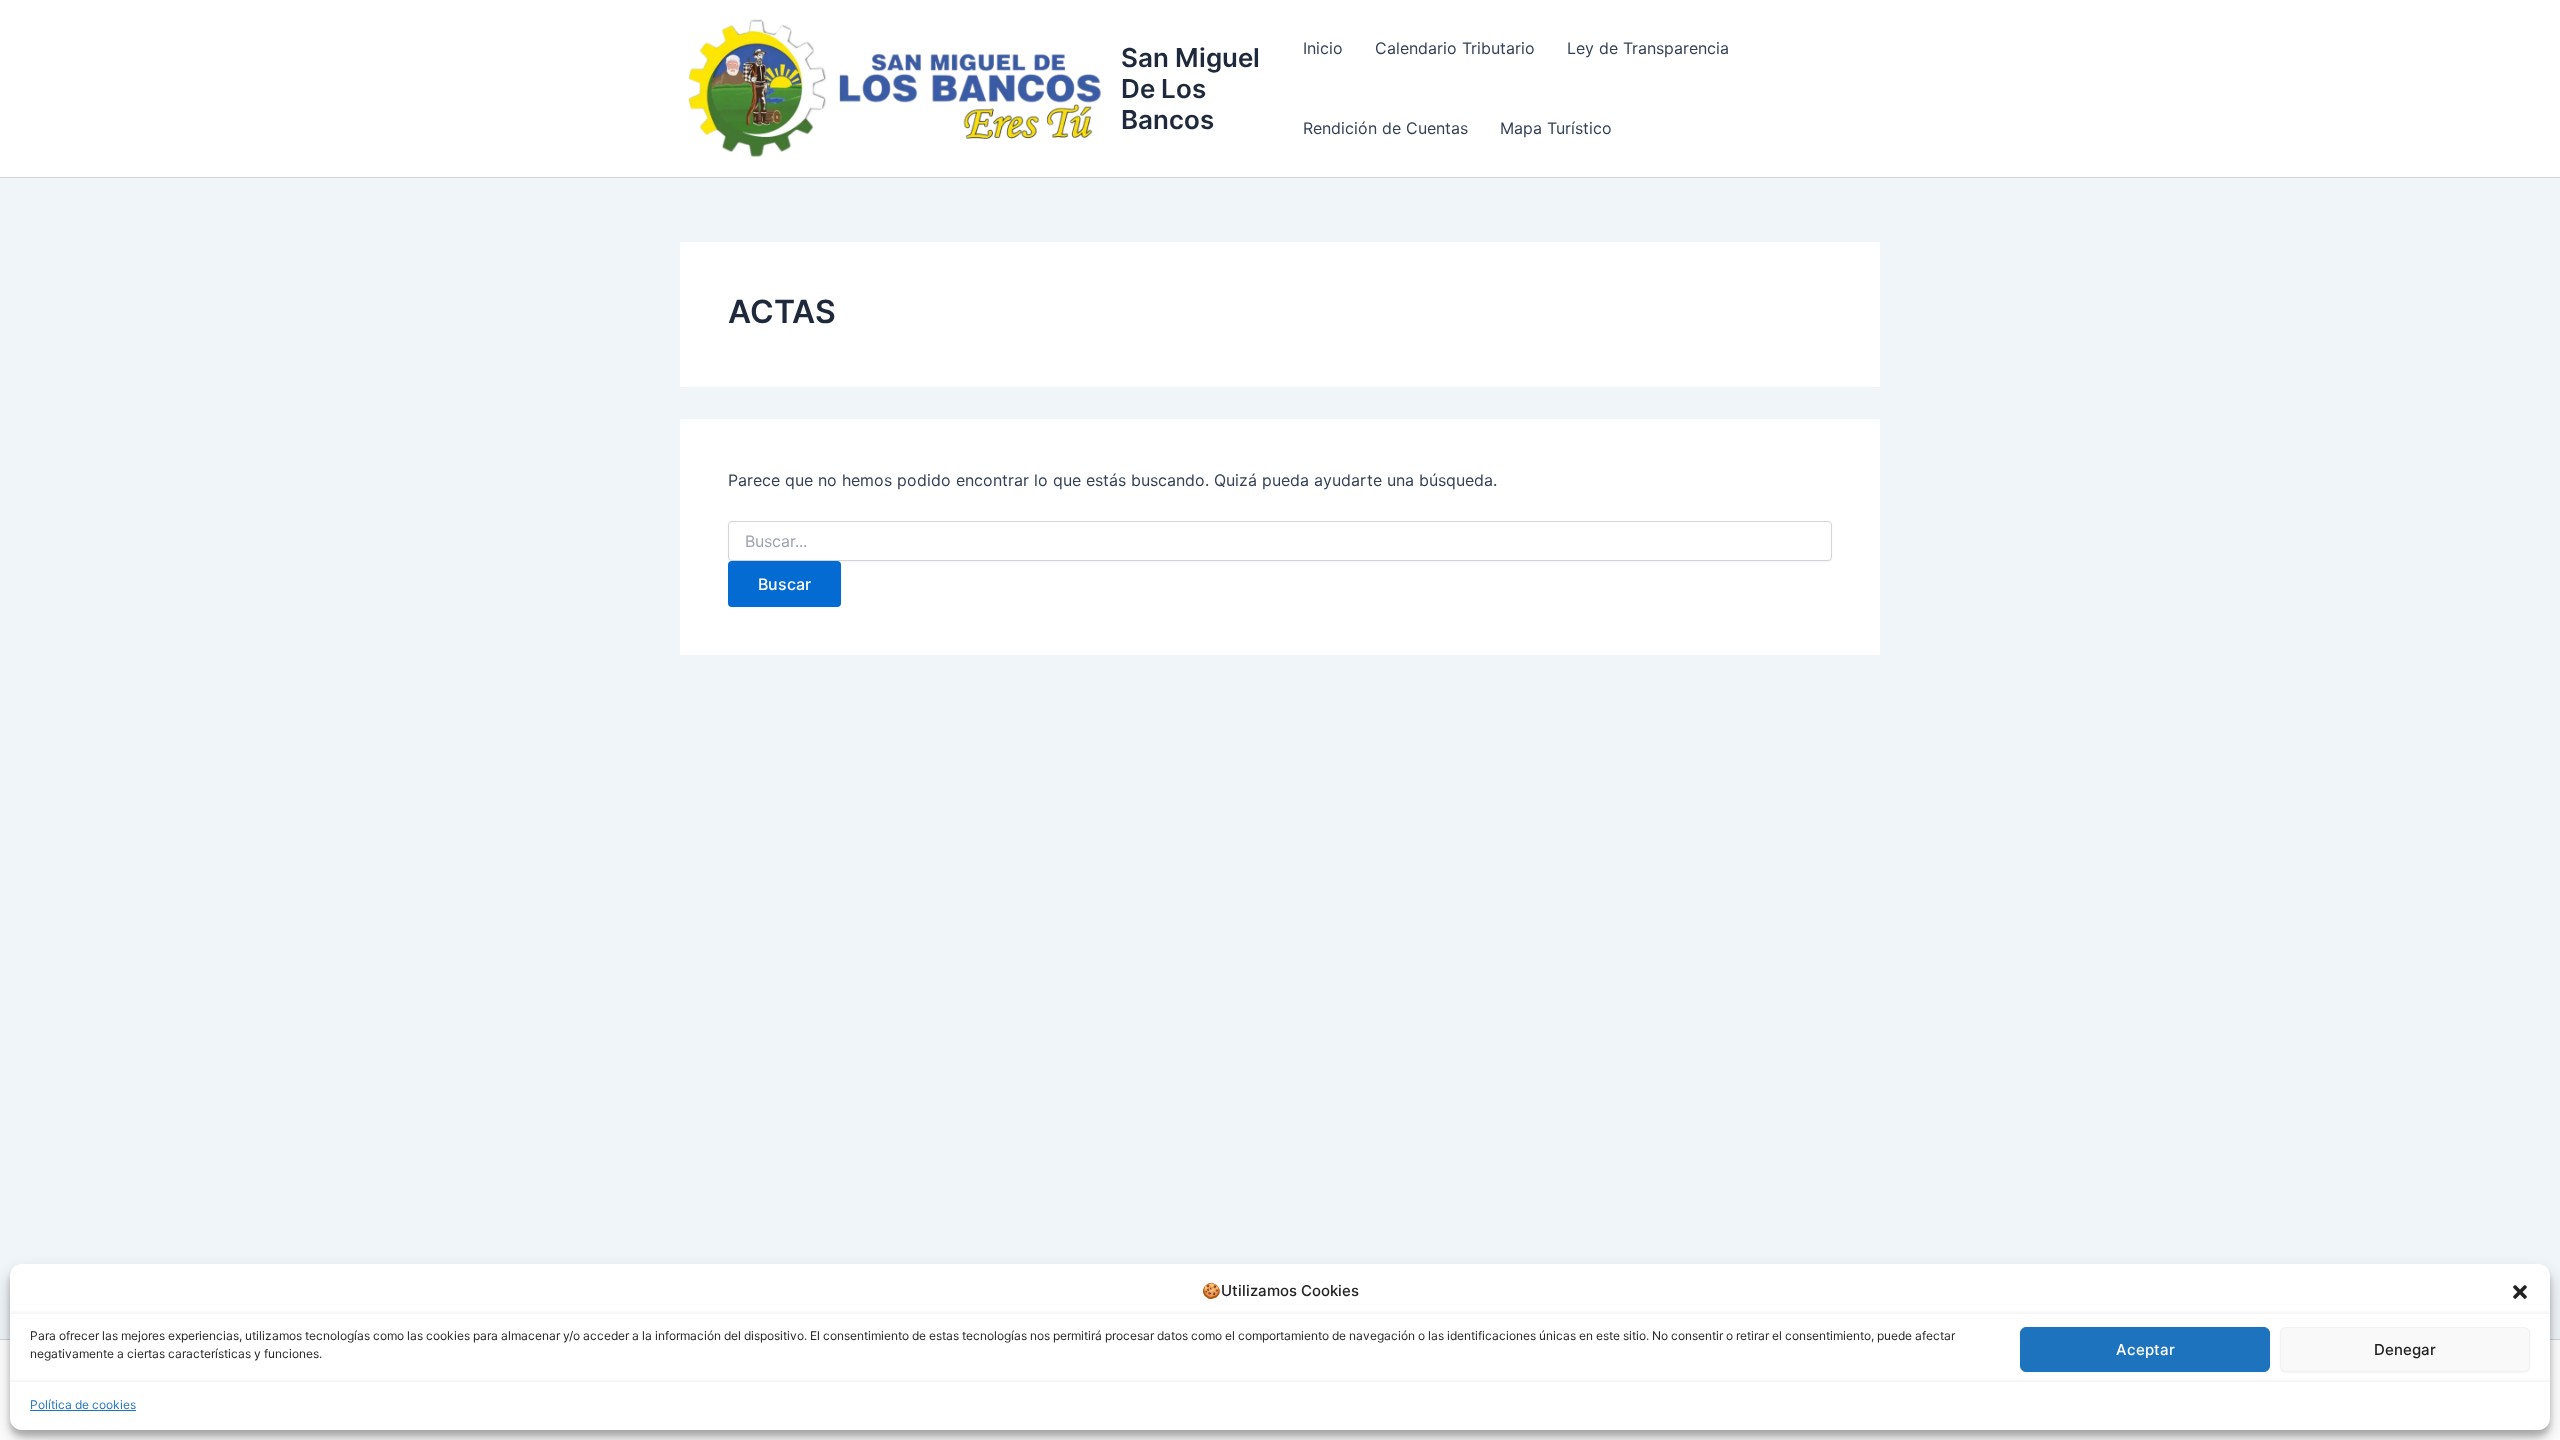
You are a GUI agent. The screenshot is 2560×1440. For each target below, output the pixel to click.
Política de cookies (83, 1404)
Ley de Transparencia (1648, 48)
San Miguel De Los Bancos (1190, 88)
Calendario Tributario (1455, 48)
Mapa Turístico (1556, 128)
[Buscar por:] (1280, 541)
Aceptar (2145, 1349)
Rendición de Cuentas (1385, 128)
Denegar (2405, 1349)
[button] (2520, 1292)
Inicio (1323, 48)
